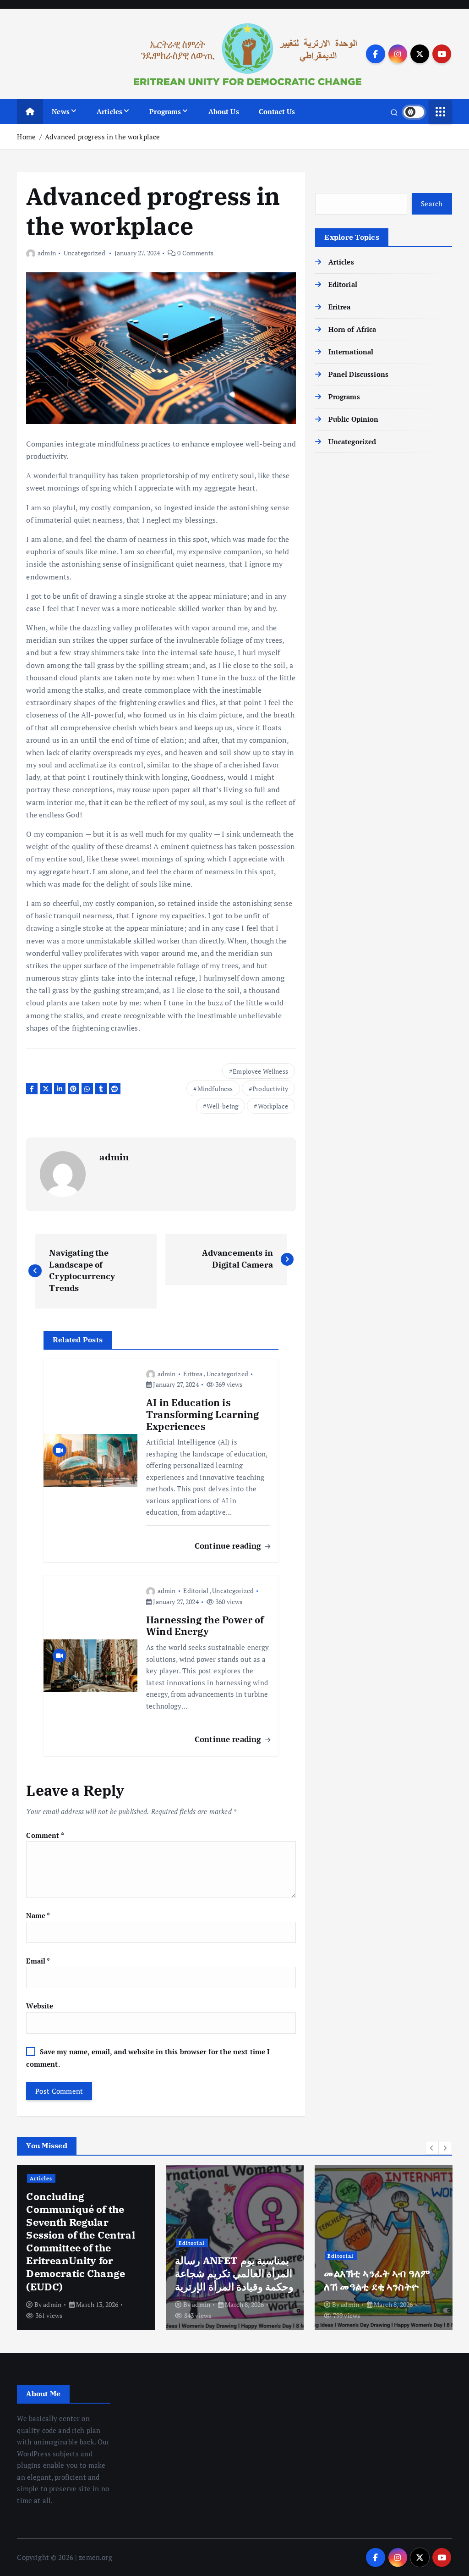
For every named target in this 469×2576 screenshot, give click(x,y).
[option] (213, 2247)
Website (40, 2006)
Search (432, 204)
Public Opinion (353, 419)
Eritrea (193, 1374)
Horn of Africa (352, 329)
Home (26, 137)
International (351, 352)
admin (46, 253)
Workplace (273, 1106)
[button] (432, 2148)
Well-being (222, 1106)
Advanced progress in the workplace (102, 137)
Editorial (196, 1591)
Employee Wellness (260, 1071)
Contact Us (277, 111)
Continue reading (229, 1546)
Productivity (270, 1089)
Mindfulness (215, 1089)
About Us (224, 111)
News (61, 111)
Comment (45, 1835)
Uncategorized (85, 253)
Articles (109, 111)
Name (38, 1915)
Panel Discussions (358, 374)
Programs (165, 111)
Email (38, 1961)
